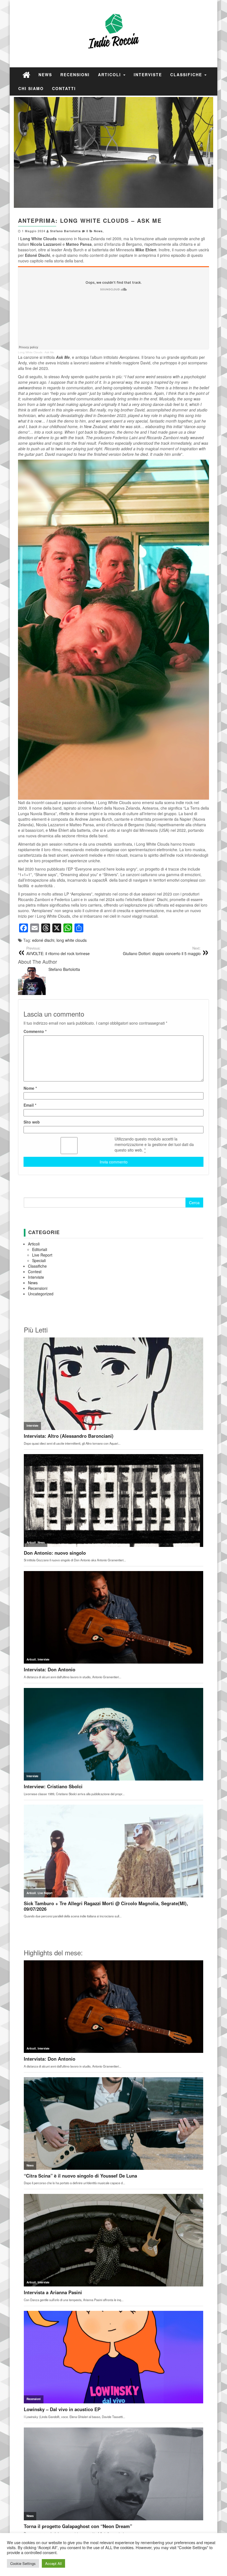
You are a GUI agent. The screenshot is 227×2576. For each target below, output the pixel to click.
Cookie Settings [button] (23, 2563)
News (45, 75)
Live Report (42, 1255)
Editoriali (40, 1249)
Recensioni (75, 75)
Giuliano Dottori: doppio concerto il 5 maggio (162, 951)
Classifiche (187, 75)
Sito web (32, 1122)
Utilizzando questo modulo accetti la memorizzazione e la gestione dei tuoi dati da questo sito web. (154, 1144)
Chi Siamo (31, 88)
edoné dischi (43, 940)
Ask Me (49, 352)
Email (30, 1105)
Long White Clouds (30, 352)
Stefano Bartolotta (65, 231)
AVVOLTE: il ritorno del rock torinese (58, 951)
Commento (35, 1031)
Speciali (39, 1260)
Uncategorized (41, 1294)
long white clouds (72, 940)
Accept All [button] (53, 2563)
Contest (35, 1272)
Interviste (148, 75)
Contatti (64, 88)
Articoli (110, 75)
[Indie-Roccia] (26, 74)
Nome (30, 1088)
